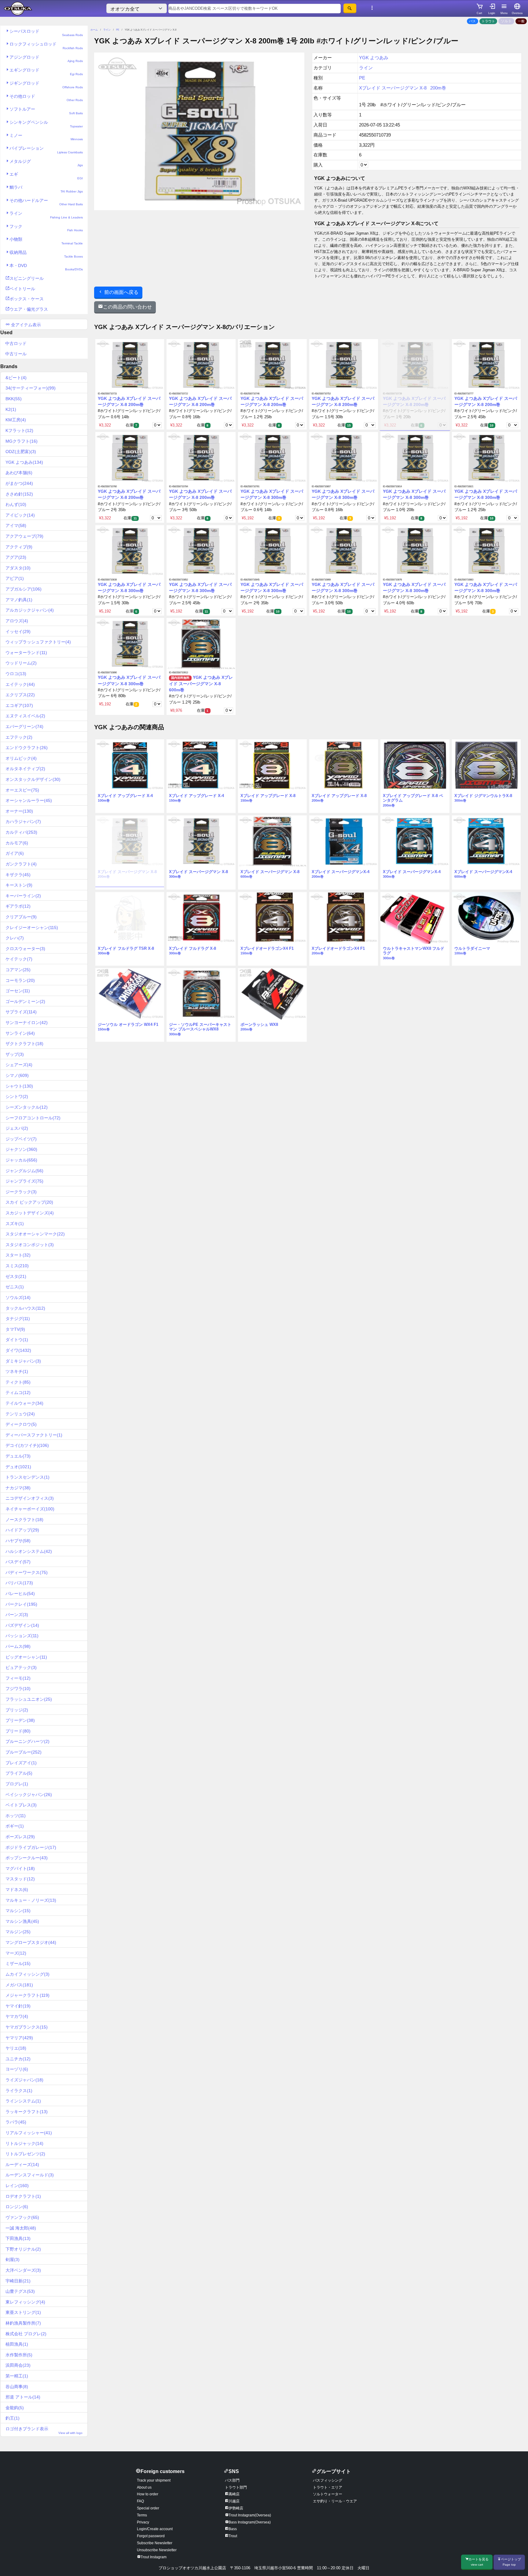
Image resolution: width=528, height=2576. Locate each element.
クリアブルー (21, 917)
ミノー (46, 137)
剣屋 (13, 2259)
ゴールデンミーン (25, 1001)
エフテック (19, 737)
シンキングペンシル (46, 124)
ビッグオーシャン (26, 1657)
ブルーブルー (24, 1752)
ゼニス (15, 1287)
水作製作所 (19, 2355)
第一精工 (17, 2376)
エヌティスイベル (25, 716)
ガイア (15, 853)
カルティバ (21, 832)
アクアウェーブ (24, 536)
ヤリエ (16, 2048)
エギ (46, 176)
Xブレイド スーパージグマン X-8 (393, 88)
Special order (148, 2508)
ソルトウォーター (328, 2494)
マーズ (16, 1953)
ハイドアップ (22, 1530)
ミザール (18, 1963)
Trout (233, 2536)
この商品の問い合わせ (127, 307)
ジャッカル (21, 1160)
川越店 (234, 2501)
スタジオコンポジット (30, 1245)
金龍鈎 (15, 2408)
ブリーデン (20, 1720)
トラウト (488, 21)
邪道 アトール (23, 2397)
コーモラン (20, 980)
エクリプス (20, 695)
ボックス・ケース (27, 299)
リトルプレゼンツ (25, 2154)
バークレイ (21, 1604)
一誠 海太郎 (21, 2228)
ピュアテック (21, 1667)
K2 (11, 409)
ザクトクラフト (24, 1044)
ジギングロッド (46, 85)
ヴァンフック (22, 2217)
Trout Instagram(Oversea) (250, 2515)
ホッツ (16, 1816)
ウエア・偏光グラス (29, 309)
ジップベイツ (21, 1139)
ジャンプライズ (24, 1181)
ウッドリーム (21, 663)
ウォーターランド (26, 653)
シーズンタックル (27, 1107)
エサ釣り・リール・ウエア (335, 2501)
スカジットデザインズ (30, 1213)
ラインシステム (23, 2101)
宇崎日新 (18, 2281)
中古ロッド (16, 343)
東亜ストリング (23, 2312)
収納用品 (46, 254)
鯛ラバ (46, 189)
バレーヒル (20, 1594)
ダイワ (18, 1350)
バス (472, 21)
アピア (15, 578)
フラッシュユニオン (29, 1699)
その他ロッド (46, 98)
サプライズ (21, 1012)
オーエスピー (22, 790)
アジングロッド (46, 59)
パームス (18, 1646)
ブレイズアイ (21, 1763)
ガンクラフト (21, 864)
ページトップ (511, 2562)
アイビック (20, 515)
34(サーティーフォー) (31, 388)
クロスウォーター (25, 949)
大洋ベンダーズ (23, 2270)
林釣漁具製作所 (23, 2323)
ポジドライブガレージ (31, 1847)
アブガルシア (24, 589)
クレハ (15, 938)
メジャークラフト (28, 1995)
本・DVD (46, 267)
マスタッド (20, 1879)
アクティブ (19, 547)
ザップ (15, 1054)
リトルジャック (24, 2143)
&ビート (16, 378)
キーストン (19, 885)
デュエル (18, 1456)
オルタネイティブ (25, 769)
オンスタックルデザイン (33, 779)
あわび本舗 (19, 473)
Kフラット (19, 430)
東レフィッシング (25, 2302)
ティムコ (18, 1392)
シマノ (17, 1075)
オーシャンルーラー (29, 800)
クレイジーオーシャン (32, 928)
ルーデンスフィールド (30, 2175)
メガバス (19, 1985)
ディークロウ (21, 1424)
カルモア (17, 843)
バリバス (19, 1583)
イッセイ (18, 631)
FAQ (140, 2501)
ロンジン (17, 2207)
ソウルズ (18, 1297)
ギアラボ (18, 906)
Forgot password (151, 2536)
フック (46, 228)
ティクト (18, 1382)
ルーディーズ (22, 2164)
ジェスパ (17, 1128)
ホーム (94, 30)
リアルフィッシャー (29, 2133)
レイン (17, 2186)
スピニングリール (27, 278)
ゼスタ (16, 1276)
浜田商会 (18, 2365)
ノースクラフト (24, 1520)
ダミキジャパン (23, 1361)
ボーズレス (20, 1837)
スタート (18, 1255)
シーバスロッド (46, 33)
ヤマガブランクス (27, 2027)
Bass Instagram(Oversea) (250, 2522)
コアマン (18, 970)
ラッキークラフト (27, 2112)
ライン (46, 215)
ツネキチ (17, 1371)
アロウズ (17, 621)
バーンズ (17, 1615)
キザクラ (18, 875)
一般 (521, 21)
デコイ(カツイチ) (27, 1445)
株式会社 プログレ (26, 2334)
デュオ (18, 1467)
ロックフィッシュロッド (46, 46)
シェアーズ (19, 1065)
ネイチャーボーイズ (30, 1509)
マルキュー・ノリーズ (31, 1900)
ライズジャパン (24, 2080)
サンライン (20, 1033)
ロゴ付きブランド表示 (44, 2430)
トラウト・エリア (328, 2487)
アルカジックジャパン (30, 610)
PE (118, 30)
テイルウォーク (24, 1403)
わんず (16, 504)
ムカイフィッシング (28, 1974)
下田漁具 (18, 2238)
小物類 (46, 241)
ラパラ (16, 2122)
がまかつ (19, 483)
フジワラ (18, 1689)
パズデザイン (22, 1625)
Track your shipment (154, 2480)
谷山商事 (17, 2387)
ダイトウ (17, 1340)
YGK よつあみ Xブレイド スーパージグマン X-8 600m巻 (201, 684)
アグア (16, 557)
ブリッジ (17, 1710)
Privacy (143, 2522)
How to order (148, 2494)
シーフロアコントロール (33, 1118)
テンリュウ (20, 1414)
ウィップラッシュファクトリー (38, 642)
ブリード (18, 1731)
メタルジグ (46, 163)
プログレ (17, 1784)
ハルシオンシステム (29, 1551)
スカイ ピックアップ (29, 1202)
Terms (142, 2515)
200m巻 (438, 88)
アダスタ (18, 568)
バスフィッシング (328, 2480)
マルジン (18, 1932)
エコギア (19, 705)
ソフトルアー (46, 111)
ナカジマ (18, 1488)
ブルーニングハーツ (28, 1741)
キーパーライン (23, 896)
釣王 (13, 2418)
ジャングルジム (24, 1171)
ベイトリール (22, 289)
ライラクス (19, 2091)
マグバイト (20, 1868)
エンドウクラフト (27, 748)
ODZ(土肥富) (21, 452)
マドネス (17, 1890)
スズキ (15, 1224)
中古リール (16, 354)
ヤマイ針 (18, 2006)
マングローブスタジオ (31, 1942)
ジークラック (21, 1192)
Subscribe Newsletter (155, 2543)
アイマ (16, 525)
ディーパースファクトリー (34, 1435)
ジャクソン (21, 1149)
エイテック (20, 684)
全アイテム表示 (25, 325)
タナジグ (18, 1319)
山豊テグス (20, 2291)
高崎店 (234, 2494)
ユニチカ (18, 2059)
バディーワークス (27, 1572)
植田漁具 (17, 2344)
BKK (14, 399)
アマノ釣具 (19, 600)
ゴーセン (18, 991)
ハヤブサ (18, 1541)
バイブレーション (46, 150)
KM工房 (16, 420)
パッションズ (22, 1636)
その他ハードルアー (46, 202)
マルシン (18, 1911)
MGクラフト (22, 441)
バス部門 (232, 2480)
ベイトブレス (21, 1805)
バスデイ (18, 1562)
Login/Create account (155, 2529)
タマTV (15, 1329)
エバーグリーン (24, 726)
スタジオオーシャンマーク (35, 1234)
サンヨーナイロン (27, 1023)
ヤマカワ (17, 2016)
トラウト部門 (236, 2487)
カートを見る (479, 2562)
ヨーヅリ (17, 2069)
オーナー (19, 811)
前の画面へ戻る (121, 292)
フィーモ (18, 1678)
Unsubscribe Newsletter (157, 2550)
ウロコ (16, 674)
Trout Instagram (154, 2557)
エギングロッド (46, 72)
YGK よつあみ (24, 462)
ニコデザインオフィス (30, 1498)
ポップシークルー (27, 1858)
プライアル (19, 1773)
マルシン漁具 (22, 1921)
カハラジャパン (23, 821)
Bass (233, 2529)
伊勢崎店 (236, 2508)
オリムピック (21, 758)
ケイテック (19, 959)
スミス (17, 1266)
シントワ (17, 1096)
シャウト (19, 1086)
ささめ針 (19, 494)
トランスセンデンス (28, 1477)
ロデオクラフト (23, 2196)
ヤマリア (19, 2038)
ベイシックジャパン (29, 1795)
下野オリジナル (23, 2249)
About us (144, 2487)
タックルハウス (25, 1308)
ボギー (15, 1826)
